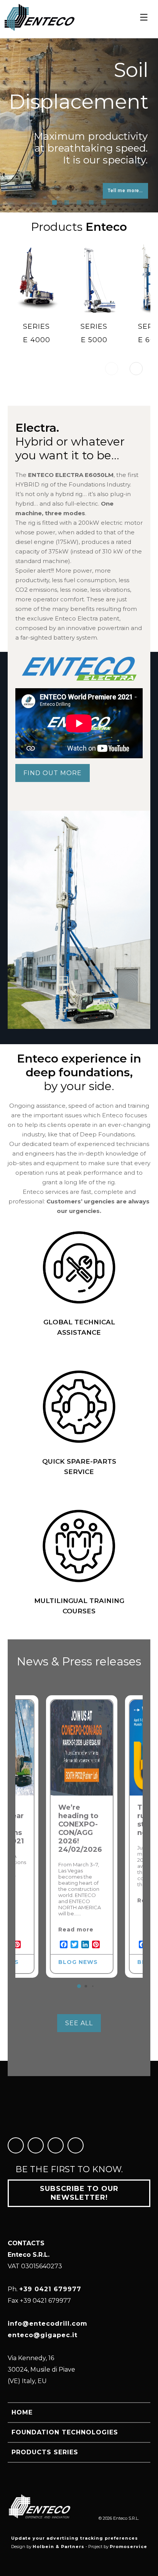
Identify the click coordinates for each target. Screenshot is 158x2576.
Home (22, 2412)
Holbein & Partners (58, 2547)
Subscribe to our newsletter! (79, 2193)
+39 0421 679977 (50, 2289)
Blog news (78, 1962)
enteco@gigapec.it (43, 2335)
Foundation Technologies (65, 2432)
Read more (76, 1930)
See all (79, 2023)
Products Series (45, 2452)
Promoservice (128, 2547)
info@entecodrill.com (48, 2324)
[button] (136, 369)
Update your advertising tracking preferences (75, 2538)
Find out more (53, 773)
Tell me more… (32, 191)
